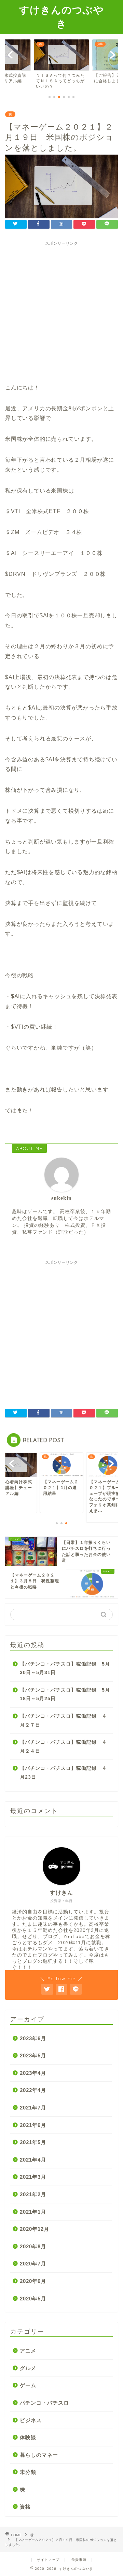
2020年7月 (33, 2264)
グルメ (28, 2368)
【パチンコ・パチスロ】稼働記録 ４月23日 (63, 1773)
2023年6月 (33, 2038)
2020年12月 (35, 2229)
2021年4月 (33, 2160)
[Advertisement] (61, 311)
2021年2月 (33, 2194)
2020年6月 (33, 2281)
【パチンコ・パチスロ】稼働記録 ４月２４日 (63, 1747)
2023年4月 (33, 2073)
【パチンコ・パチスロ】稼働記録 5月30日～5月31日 (65, 1668)
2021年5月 (33, 2142)
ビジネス (31, 2420)
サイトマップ (48, 2560)
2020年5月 (33, 2299)
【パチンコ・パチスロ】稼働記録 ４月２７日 (63, 1721)
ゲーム (28, 2385)
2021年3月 (33, 2177)
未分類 (28, 2472)
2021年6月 (33, 2125)
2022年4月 (33, 2090)
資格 (25, 2507)
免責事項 (79, 2560)
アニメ (28, 2351)
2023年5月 (33, 2055)
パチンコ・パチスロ (44, 2403)
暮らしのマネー (39, 2455)
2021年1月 (33, 2212)
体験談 (28, 2437)
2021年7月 (33, 2108)
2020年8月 (33, 2246)
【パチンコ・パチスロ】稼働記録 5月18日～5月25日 (65, 1695)
